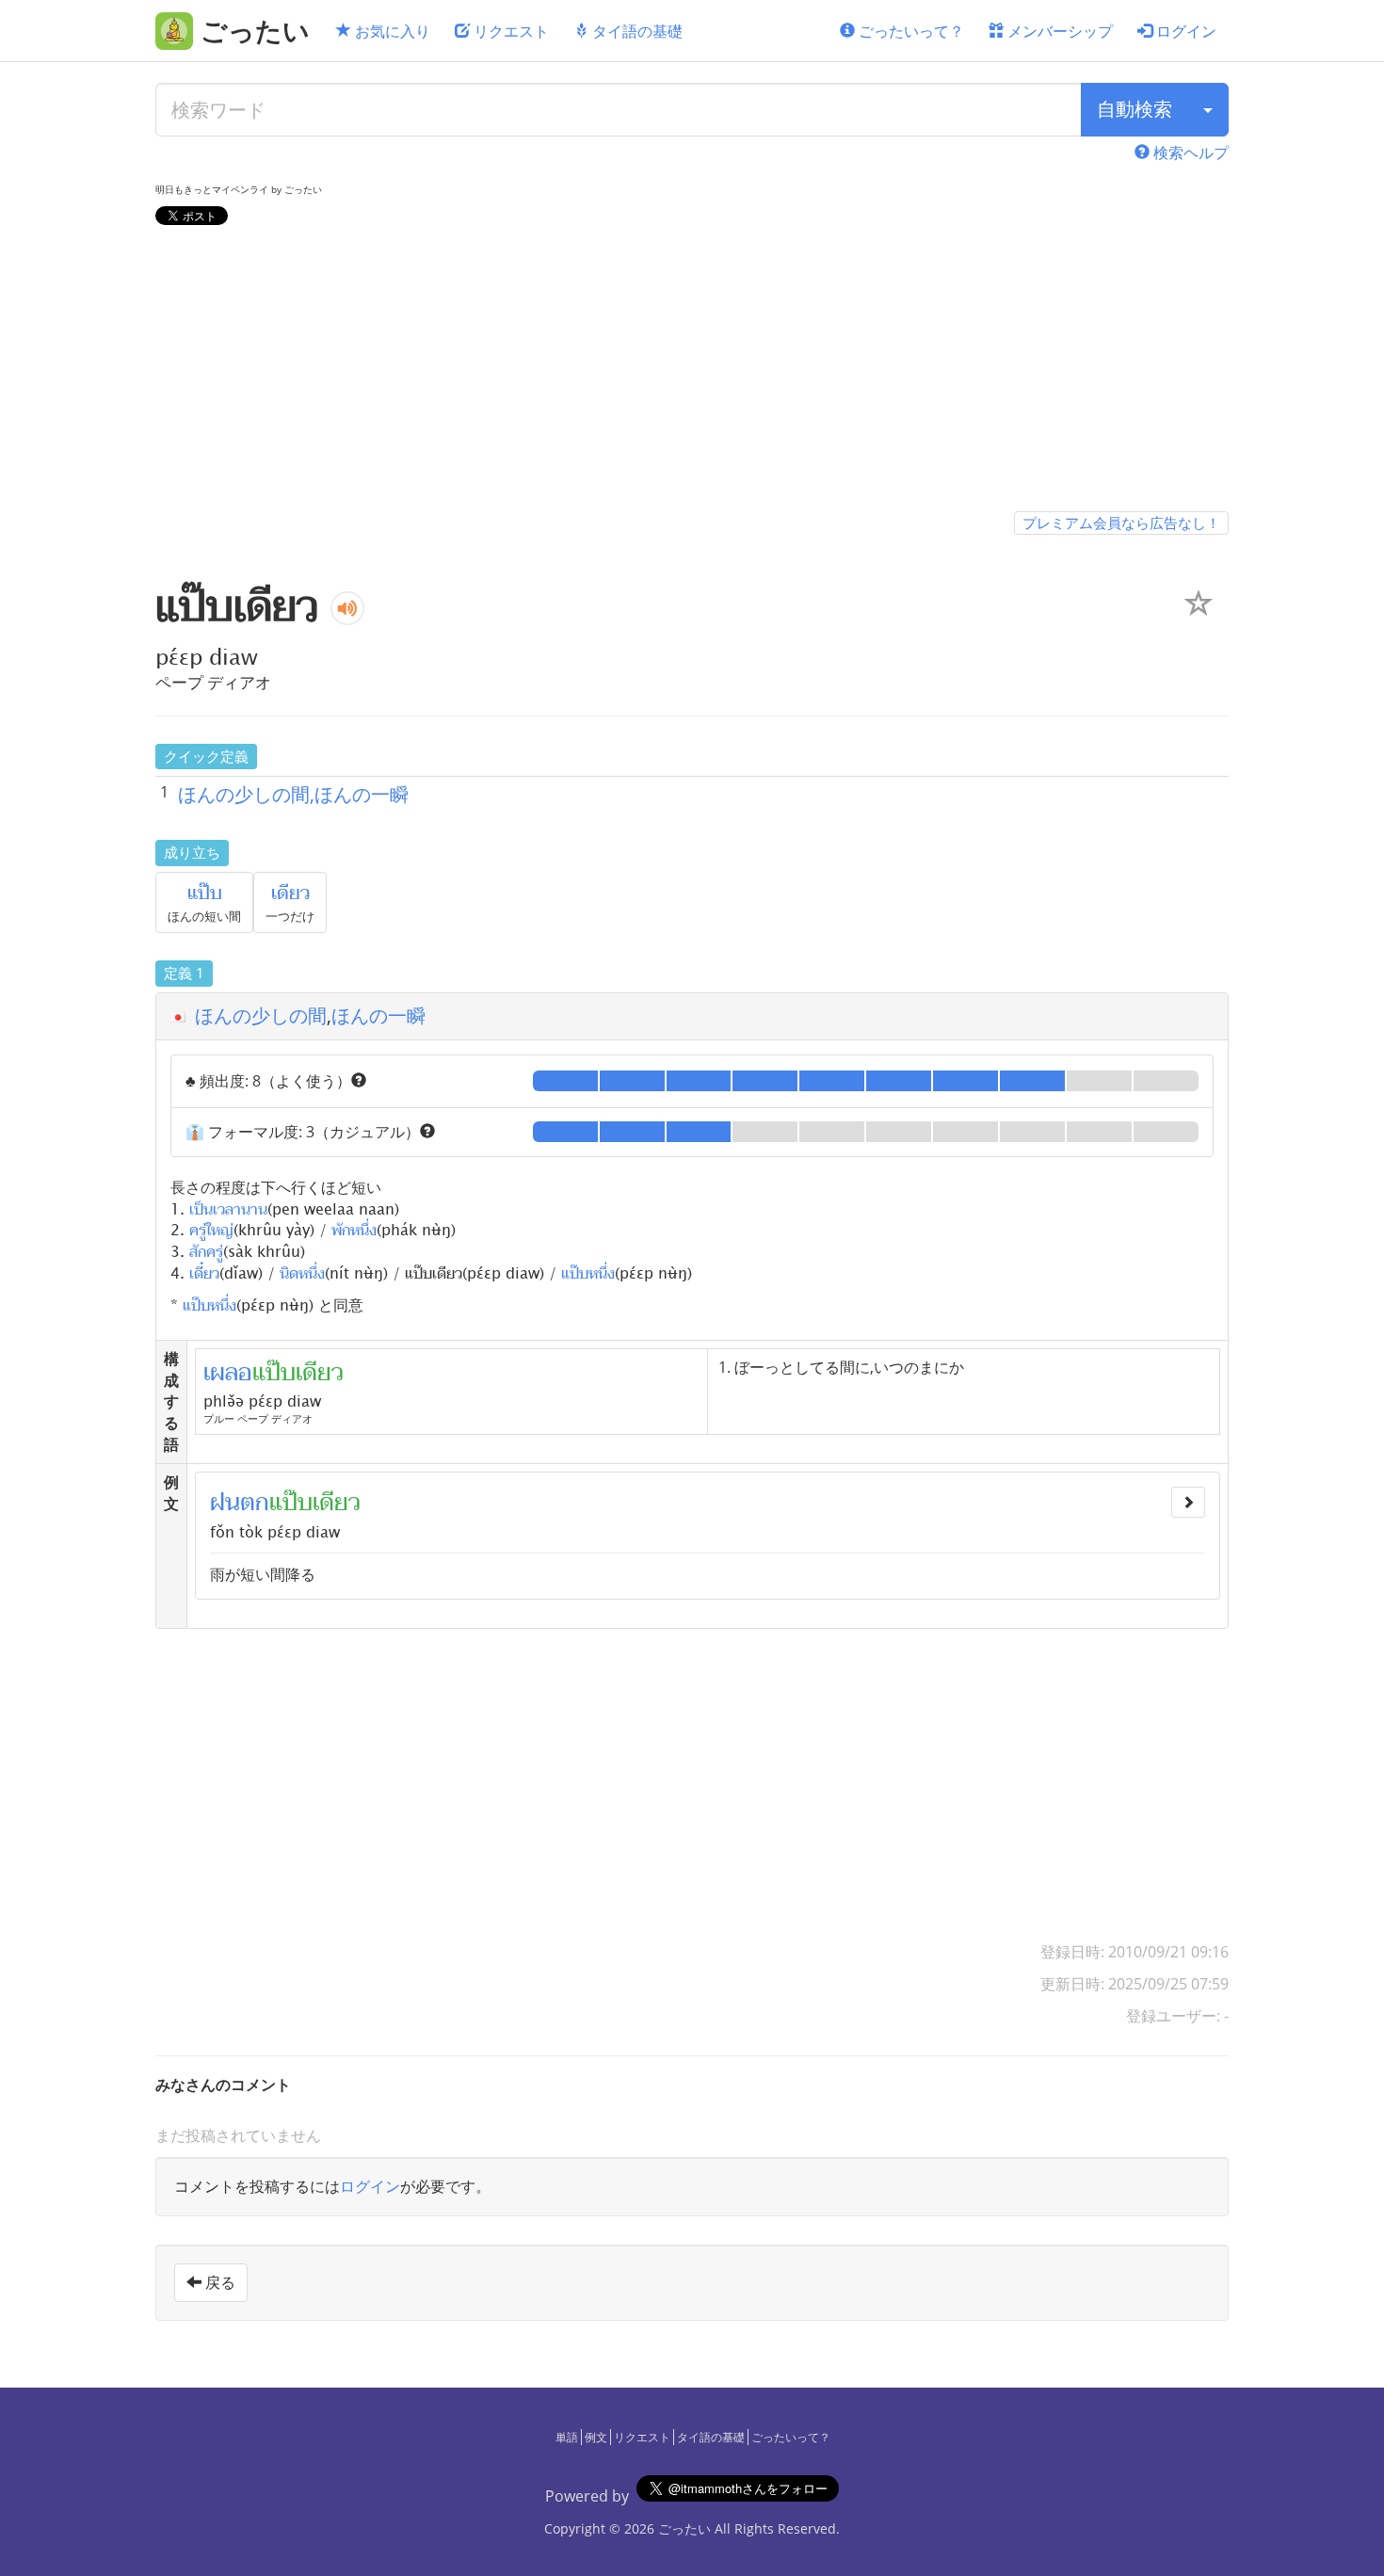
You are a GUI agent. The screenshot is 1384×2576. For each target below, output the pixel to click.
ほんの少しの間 (261, 1015)
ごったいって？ (909, 31)
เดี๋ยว (204, 1272)
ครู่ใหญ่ (211, 1229)
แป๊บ (205, 894)
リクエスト (509, 31)
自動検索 (1135, 109)
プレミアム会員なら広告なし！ (1121, 523)
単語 (567, 2437)
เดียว (290, 894)
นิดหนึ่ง (302, 1272)
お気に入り (391, 31)
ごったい (684, 2528)
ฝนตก (240, 1503)
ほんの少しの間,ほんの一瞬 (293, 794)
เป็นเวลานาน (228, 1208)
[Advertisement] (692, 372)
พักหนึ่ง (354, 1229)
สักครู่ (206, 1250)
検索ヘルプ (1189, 153)
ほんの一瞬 (378, 1015)
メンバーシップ (1058, 31)
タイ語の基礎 (636, 31)
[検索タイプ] (1208, 110)
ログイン (1184, 31)
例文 (596, 2437)
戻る (218, 2282)
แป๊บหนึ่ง (588, 1272)
